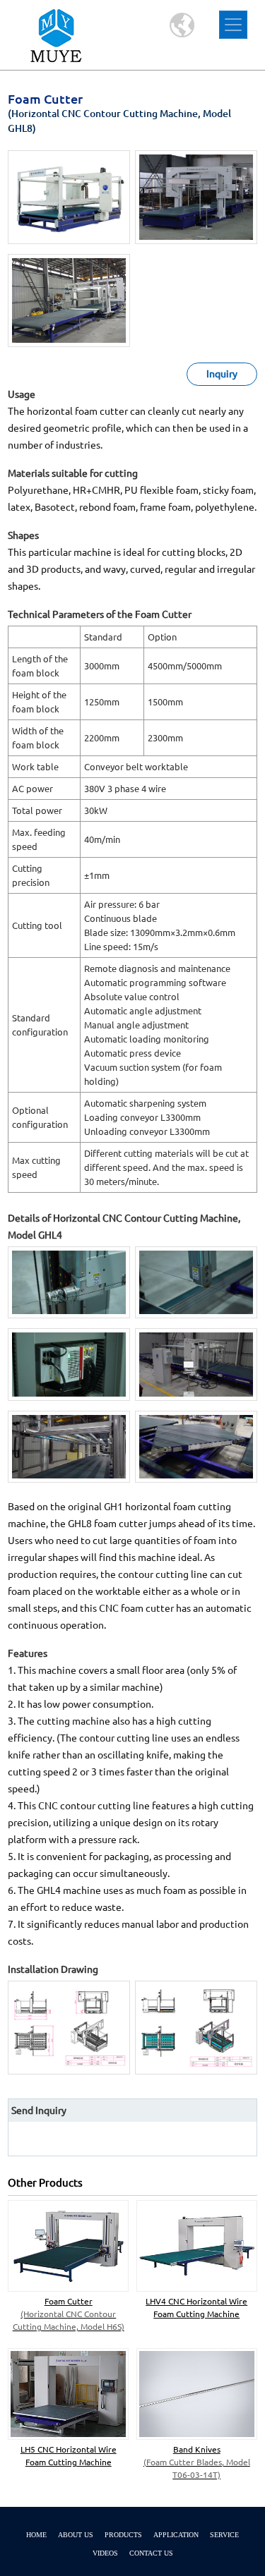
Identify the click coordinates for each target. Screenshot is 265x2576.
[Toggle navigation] (233, 25)
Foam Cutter (69, 2314)
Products (123, 2535)
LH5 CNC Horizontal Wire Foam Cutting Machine (69, 2456)
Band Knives (197, 2462)
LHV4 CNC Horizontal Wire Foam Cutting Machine (196, 2308)
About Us (76, 2535)
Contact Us (151, 2553)
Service (224, 2535)
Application (176, 2535)
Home (36, 2535)
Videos (105, 2553)
